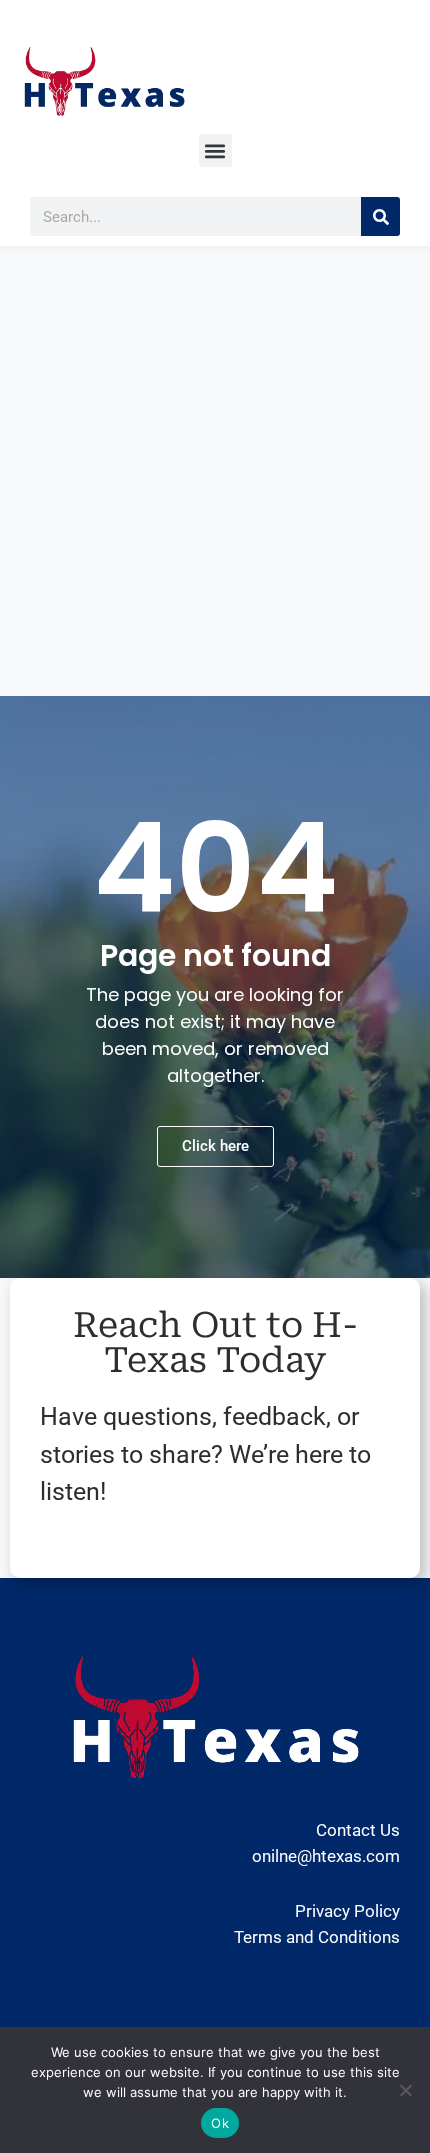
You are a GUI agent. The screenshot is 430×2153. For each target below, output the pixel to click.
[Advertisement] (215, 471)
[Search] (380, 216)
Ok (220, 2123)
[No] (405, 2090)
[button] (215, 150)
